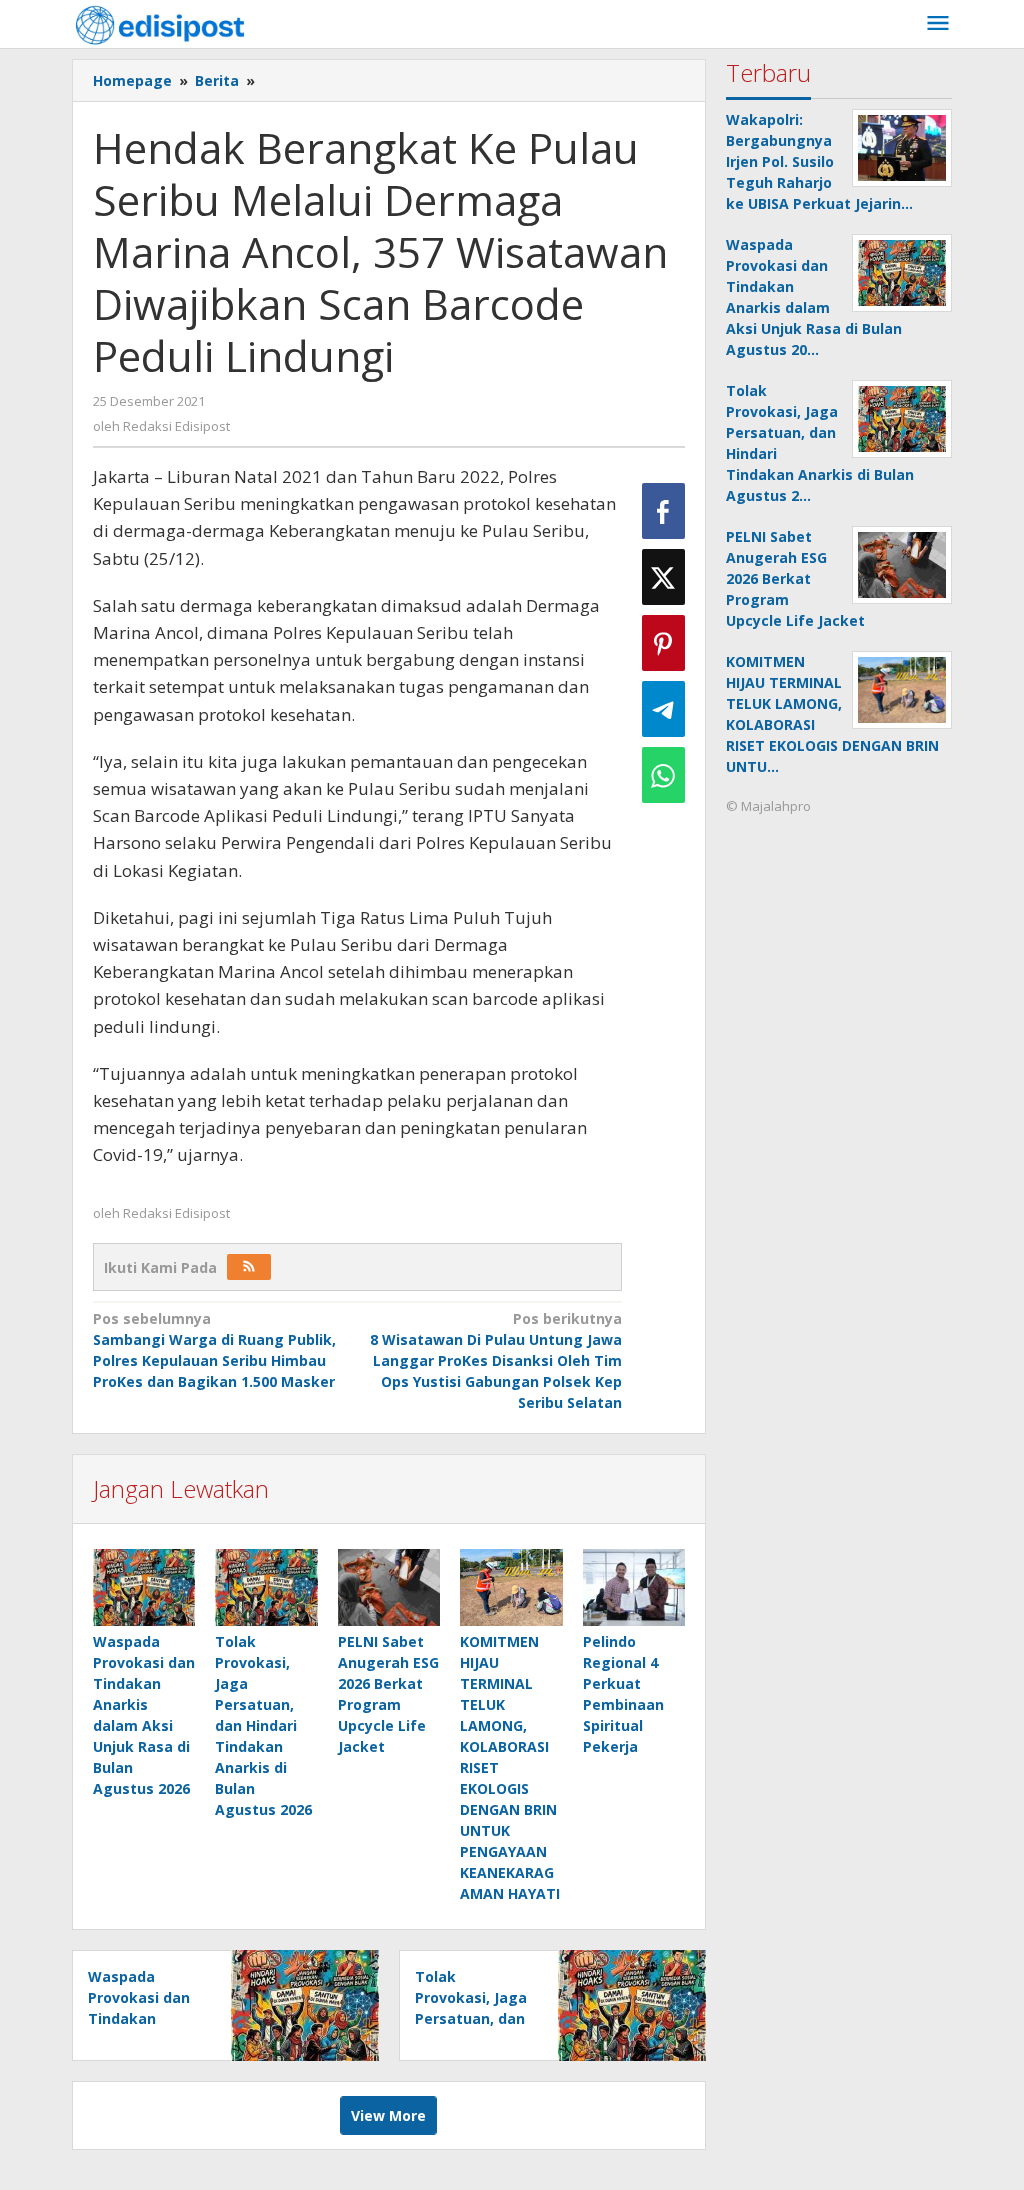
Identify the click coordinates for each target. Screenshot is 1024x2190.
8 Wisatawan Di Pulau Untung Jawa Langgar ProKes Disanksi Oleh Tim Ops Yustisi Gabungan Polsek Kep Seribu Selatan (496, 1360)
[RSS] (249, 1267)
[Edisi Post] (160, 23)
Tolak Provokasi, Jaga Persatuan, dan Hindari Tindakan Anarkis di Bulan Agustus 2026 (263, 1725)
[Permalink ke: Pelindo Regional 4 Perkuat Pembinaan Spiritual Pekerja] (634, 1587)
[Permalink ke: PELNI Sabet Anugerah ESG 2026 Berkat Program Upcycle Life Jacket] (389, 1587)
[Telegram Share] (663, 709)
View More (388, 2115)
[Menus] (938, 24)
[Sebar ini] (663, 511)
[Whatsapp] (663, 775)
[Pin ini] (663, 643)
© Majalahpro (768, 806)
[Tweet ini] (663, 577)
